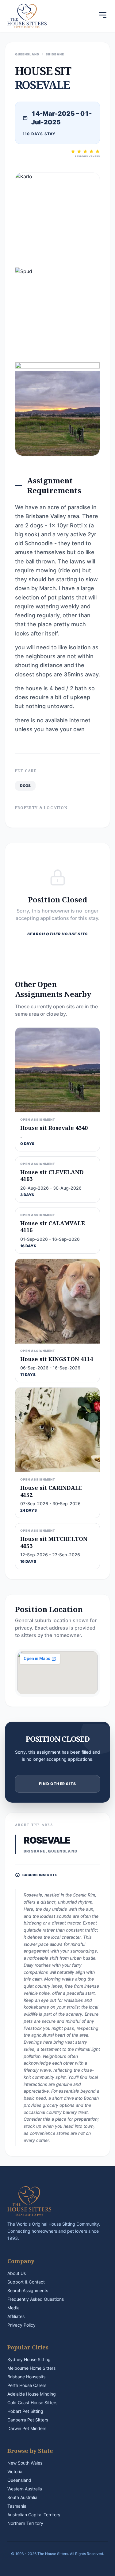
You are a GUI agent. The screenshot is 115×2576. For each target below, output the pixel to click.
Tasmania (17, 2506)
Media (13, 2308)
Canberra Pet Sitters (28, 2420)
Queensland (19, 2480)
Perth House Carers (27, 2385)
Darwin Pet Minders (27, 2428)
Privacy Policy (21, 2325)
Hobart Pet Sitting (25, 2411)
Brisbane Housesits (26, 2377)
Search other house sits (58, 934)
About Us (17, 2273)
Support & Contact (26, 2282)
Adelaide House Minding (32, 2394)
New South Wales (25, 2463)
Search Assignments (28, 2290)
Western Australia (25, 2489)
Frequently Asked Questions (36, 2299)
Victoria (15, 2471)
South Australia (22, 2497)
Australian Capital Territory (34, 2515)
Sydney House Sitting (29, 2359)
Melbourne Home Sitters (31, 2368)
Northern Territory (25, 2523)
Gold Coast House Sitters (32, 2403)
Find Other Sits (57, 1784)
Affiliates (16, 2316)
